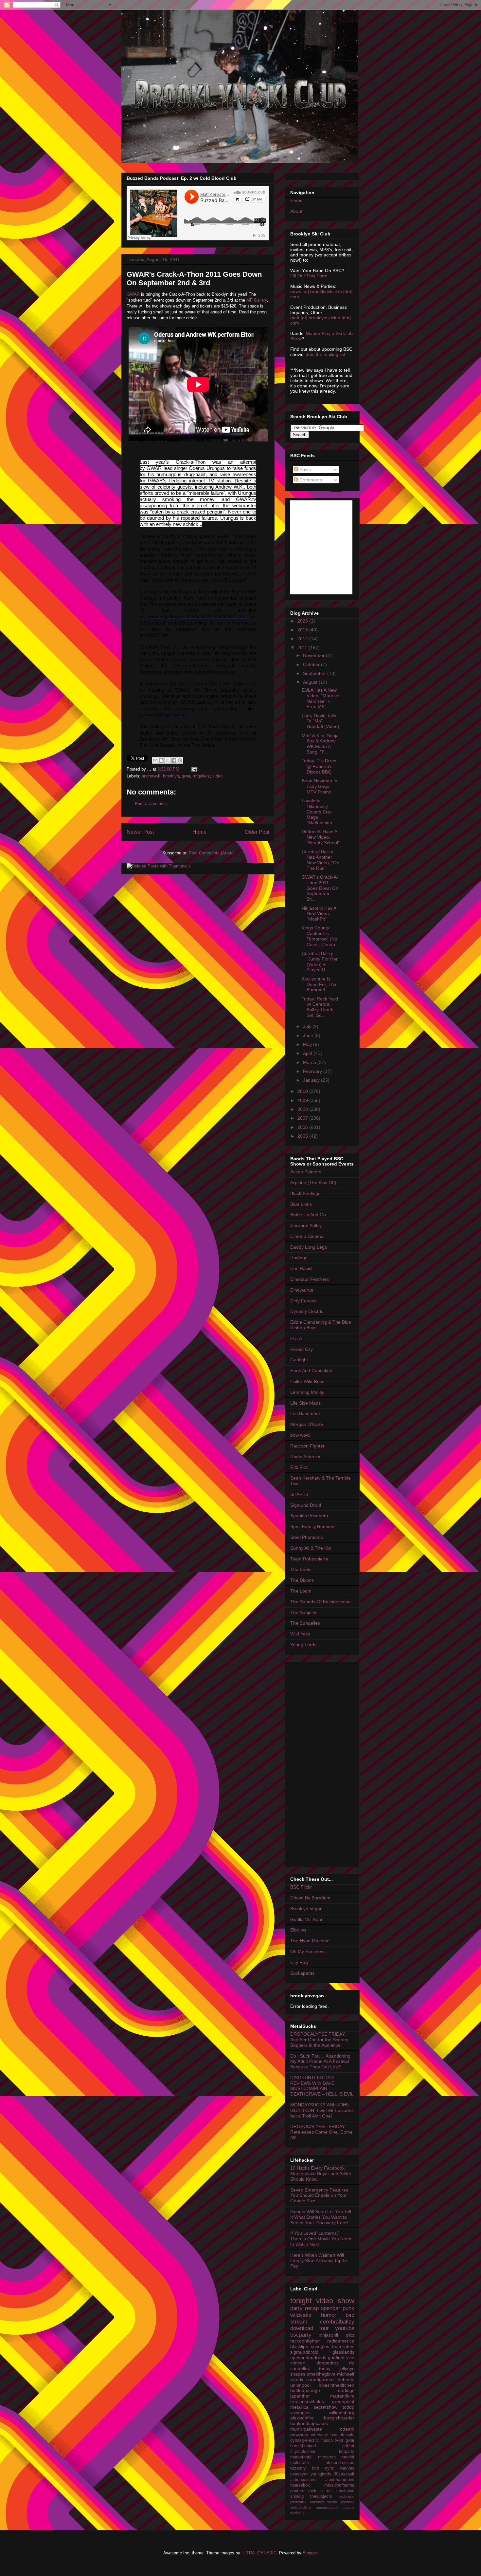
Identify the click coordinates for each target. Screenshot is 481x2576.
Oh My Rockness (308, 1951)
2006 (303, 1127)
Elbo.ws (298, 1930)
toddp (348, 2407)
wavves (347, 2468)
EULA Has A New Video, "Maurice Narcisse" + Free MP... (321, 698)
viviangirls (300, 2413)
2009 (303, 1100)
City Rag (299, 1962)
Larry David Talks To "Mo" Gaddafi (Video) (321, 721)
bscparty (301, 2335)
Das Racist (301, 1268)
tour (324, 2328)
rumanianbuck (327, 2508)
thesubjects (321, 2496)
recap (312, 2308)
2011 (303, 647)
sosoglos (320, 2346)
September (315, 673)
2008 (303, 1109)
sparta (332, 2502)
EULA (296, 1338)
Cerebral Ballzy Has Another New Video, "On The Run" (321, 860)
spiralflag (347, 2502)
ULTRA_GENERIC (259, 2553)
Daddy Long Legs (309, 1247)
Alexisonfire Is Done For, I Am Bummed (320, 984)
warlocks (297, 2513)
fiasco (327, 2440)
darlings (346, 2390)
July (308, 1026)
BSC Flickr (301, 1887)
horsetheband (303, 2446)
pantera (297, 2491)
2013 (303, 630)
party (296, 2308)
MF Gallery (257, 300)
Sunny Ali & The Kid (311, 1548)
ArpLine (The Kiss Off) (313, 1183)
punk (348, 2308)
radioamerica (341, 2341)
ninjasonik (329, 2335)
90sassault (344, 2474)
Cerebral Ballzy (306, 1225)
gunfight (336, 2358)
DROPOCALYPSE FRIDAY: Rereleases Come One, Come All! (321, 2132)
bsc (350, 2315)
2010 (303, 1091)
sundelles (300, 2368)
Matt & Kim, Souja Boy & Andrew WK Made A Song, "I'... (320, 744)
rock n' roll (321, 2491)
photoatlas (298, 2502)
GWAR (133, 294)
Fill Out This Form (309, 276)
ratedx (297, 2380)
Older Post (257, 832)
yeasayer (299, 2474)
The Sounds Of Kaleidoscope (321, 1602)
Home (199, 832)
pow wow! (300, 1435)
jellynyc (347, 2368)
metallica (299, 2407)
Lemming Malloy (307, 1392)
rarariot (348, 2457)
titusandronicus (340, 2463)
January (312, 1080)
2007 (303, 1118)
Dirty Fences (303, 1301)
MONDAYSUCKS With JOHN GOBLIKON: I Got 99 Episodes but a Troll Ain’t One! (322, 2110)
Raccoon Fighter (307, 1446)
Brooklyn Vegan (306, 1909)
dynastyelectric (305, 2440)
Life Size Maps (305, 1403)
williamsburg (342, 2413)
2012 (303, 639)
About (296, 211)
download (302, 2328)
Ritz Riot (299, 1467)
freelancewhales (307, 2401)
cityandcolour (303, 2452)
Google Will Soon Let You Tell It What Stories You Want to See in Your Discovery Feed (321, 2217)
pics (350, 2335)
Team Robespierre (309, 1559)
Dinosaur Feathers (310, 1279)
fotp (315, 2468)
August (311, 682)
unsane (348, 2508)
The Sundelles (305, 1623)
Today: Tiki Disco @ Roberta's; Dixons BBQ (319, 766)
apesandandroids (308, 2358)
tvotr (339, 2440)
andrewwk (151, 776)
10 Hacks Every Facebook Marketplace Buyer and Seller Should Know (321, 2174)
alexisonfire (302, 2418)
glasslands (343, 2352)
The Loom (301, 1591)
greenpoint (343, 2401)
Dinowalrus (302, 1290)
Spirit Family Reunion (312, 1526)
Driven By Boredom (310, 1898)
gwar (186, 776)
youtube (345, 2328)
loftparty (347, 2452)
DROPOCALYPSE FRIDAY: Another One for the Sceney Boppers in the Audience (319, 2040)
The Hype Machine (310, 1941)
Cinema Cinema (307, 1236)
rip (352, 2363)
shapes (298, 2374)
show (346, 2301)
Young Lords (303, 1645)
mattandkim (342, 2396)
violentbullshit (301, 2508)
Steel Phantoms (307, 1537)
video (217, 776)
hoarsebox (300, 2485)
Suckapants (302, 1973)
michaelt (346, 2374)
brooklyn (171, 776)
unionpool (300, 2385)
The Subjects (304, 1613)
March (310, 1062)
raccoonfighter (305, 2341)
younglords (321, 2474)
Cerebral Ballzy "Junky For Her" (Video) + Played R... (321, 961)
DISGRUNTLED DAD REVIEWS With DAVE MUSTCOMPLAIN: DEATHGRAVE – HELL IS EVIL (322, 2086)
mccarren (327, 2457)
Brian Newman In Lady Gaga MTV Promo (320, 786)
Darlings (299, 1258)
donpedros (328, 2363)
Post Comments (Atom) (211, 853)
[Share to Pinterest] (180, 760)
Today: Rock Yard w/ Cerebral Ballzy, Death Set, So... (320, 1007)
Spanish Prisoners (309, 1516)
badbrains (347, 2496)
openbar (330, 2308)
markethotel (301, 2457)
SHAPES (299, 1494)
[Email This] (155, 760)
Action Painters (306, 1172)
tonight (301, 2301)
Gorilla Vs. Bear (306, 1919)
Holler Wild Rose (307, 1381)
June (309, 1036)
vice (350, 2358)
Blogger (310, 2553)
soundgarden (320, 2380)
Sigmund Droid (306, 1505)
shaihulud (345, 2491)
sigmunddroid (304, 2352)
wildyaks (301, 2315)
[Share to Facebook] (174, 760)
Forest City (302, 1349)
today (325, 2368)
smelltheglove (321, 2374)
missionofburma (339, 2485)
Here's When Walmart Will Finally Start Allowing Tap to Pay (319, 2261)
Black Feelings (305, 1193)
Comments (310, 480)
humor (329, 2315)
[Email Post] (193, 769)
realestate (300, 2463)
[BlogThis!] (161, 760)
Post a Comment (151, 803)
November (314, 655)
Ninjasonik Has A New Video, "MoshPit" (319, 914)
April (308, 1053)
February (313, 1071)
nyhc (330, 2468)
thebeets (345, 2380)
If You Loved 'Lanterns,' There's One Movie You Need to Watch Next (321, 2239)
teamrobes (343, 2346)
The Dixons (302, 1580)
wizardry (298, 2468)
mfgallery (201, 776)
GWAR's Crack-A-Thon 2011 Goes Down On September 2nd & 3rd (194, 279)
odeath (347, 2429)
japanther (300, 2396)
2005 (303, 1136)
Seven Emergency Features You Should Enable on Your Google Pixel (319, 2195)
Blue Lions (301, 1204)
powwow (299, 2435)
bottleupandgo (305, 2390)
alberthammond (340, 2480)
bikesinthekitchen (337, 2385)
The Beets (301, 1569)
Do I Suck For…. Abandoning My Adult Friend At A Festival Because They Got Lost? (320, 2062)
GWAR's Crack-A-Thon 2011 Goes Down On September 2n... (320, 888)
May (308, 1044)
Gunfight (299, 1360)
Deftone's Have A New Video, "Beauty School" (321, 837)
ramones (317, 2502)
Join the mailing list (326, 354)
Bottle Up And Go (308, 1215)
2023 (303, 621)
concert (298, 2363)
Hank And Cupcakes (311, 1371)
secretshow (326, 2407)
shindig (297, 2496)
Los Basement (305, 1413)
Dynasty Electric (307, 1311)
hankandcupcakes (309, 2423)
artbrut (348, 2446)
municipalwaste (306, 2429)
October (312, 664)
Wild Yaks (300, 1634)
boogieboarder (339, 2418)
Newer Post (140, 832)
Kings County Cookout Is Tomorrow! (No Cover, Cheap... (320, 936)
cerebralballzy (337, 2322)
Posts (304, 470)
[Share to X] (168, 760)
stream (299, 2322)
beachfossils (342, 2435)
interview (319, 2435)
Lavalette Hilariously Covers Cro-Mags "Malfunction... (319, 812)
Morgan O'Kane (307, 1424)
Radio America (305, 1457)
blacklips (299, 2346)
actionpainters (303, 2480)
